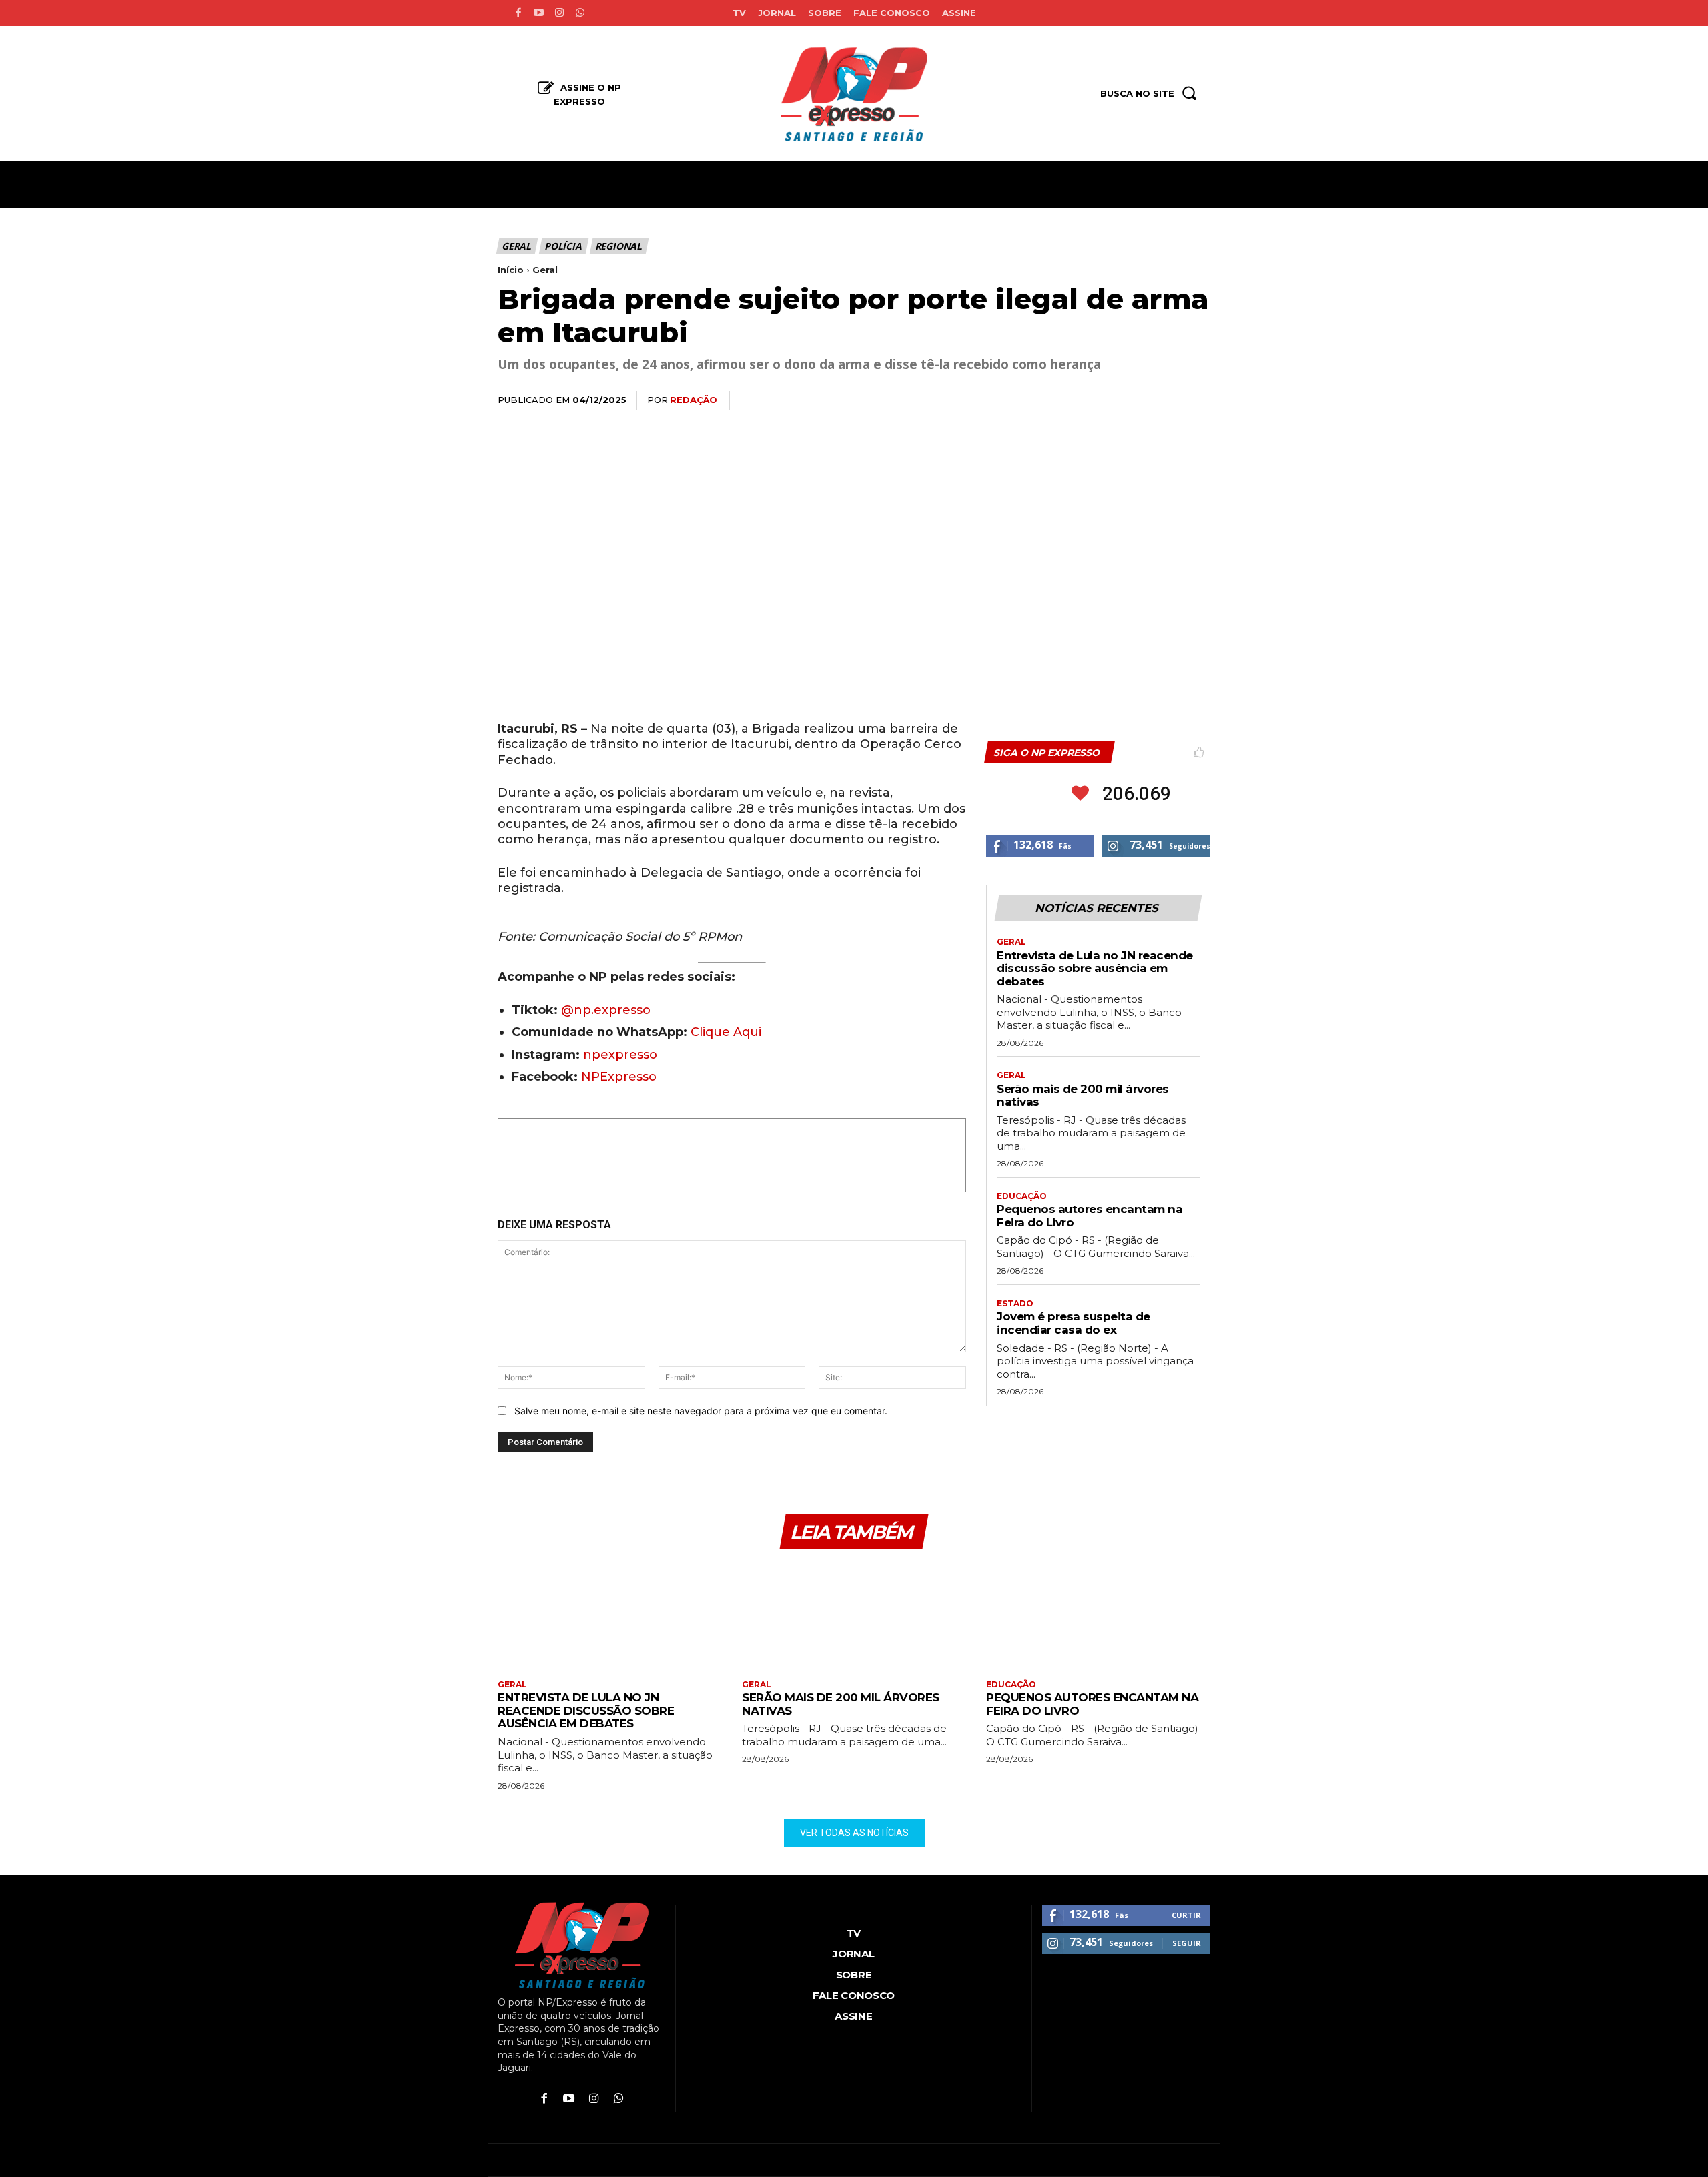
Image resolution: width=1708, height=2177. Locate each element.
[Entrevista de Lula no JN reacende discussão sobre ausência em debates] (610, 1616)
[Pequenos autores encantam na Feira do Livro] (1098, 1616)
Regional (618, 246)
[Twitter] (1073, 401)
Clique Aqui (726, 1032)
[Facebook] (518, 13)
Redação (694, 400)
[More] (1196, 401)
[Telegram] (1165, 401)
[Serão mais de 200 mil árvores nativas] (854, 1616)
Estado (1015, 1304)
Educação (1022, 1196)
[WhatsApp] (1104, 401)
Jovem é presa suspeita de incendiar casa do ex (1074, 1323)
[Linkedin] (1134, 401)
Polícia (563, 246)
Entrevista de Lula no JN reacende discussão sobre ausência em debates (1095, 968)
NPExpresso (619, 1077)
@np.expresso (606, 1010)
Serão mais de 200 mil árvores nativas (1083, 1096)
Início (511, 270)
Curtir (1186, 1915)
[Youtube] (539, 13)
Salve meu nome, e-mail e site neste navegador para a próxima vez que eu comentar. (701, 1411)
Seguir (1187, 1943)
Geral (516, 246)
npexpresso (618, 1055)
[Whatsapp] (580, 13)
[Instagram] (559, 13)
